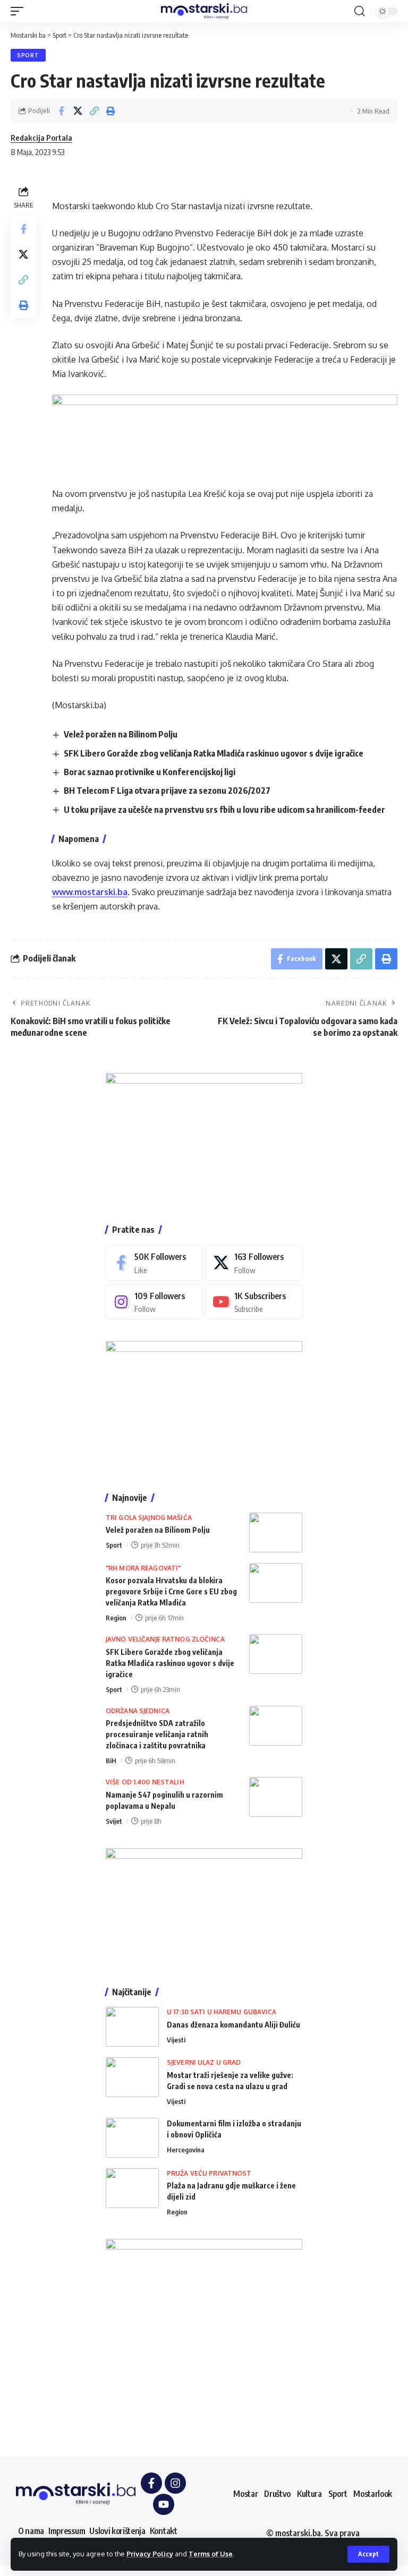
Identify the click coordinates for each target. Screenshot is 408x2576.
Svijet (114, 1821)
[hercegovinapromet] (204, 2337)
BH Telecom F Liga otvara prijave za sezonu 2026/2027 (167, 791)
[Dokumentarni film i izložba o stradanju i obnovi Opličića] (132, 2138)
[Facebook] (154, 1263)
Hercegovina (186, 2150)
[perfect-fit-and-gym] (225, 433)
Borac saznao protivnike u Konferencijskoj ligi (150, 772)
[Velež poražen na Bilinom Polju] (276, 1532)
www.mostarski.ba (90, 892)
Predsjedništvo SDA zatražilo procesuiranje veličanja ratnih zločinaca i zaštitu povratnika (157, 1734)
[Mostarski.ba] (204, 11)
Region (116, 1618)
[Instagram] (154, 1302)
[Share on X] (78, 111)
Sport (28, 55)
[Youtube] (254, 1302)
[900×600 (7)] (204, 1138)
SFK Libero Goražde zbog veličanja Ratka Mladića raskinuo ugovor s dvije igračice (214, 753)
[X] (254, 1263)
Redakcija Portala (41, 138)
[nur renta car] (204, 1907)
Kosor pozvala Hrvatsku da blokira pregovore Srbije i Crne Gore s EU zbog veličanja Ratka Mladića (171, 1591)
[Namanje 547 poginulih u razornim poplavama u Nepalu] (276, 1797)
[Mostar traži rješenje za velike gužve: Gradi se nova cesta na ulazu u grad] (132, 2077)
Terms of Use (211, 2554)
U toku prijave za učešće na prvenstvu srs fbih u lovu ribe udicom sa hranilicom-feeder (224, 810)
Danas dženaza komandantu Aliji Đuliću (233, 2025)
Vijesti (176, 2040)
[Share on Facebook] (61, 111)
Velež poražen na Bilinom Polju (121, 734)
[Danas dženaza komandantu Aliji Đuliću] (132, 2027)
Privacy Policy (150, 2554)
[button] (368, 2554)
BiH (111, 1761)
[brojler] (204, 1406)
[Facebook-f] (151, 2483)
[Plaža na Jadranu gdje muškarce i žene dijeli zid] (132, 2188)
